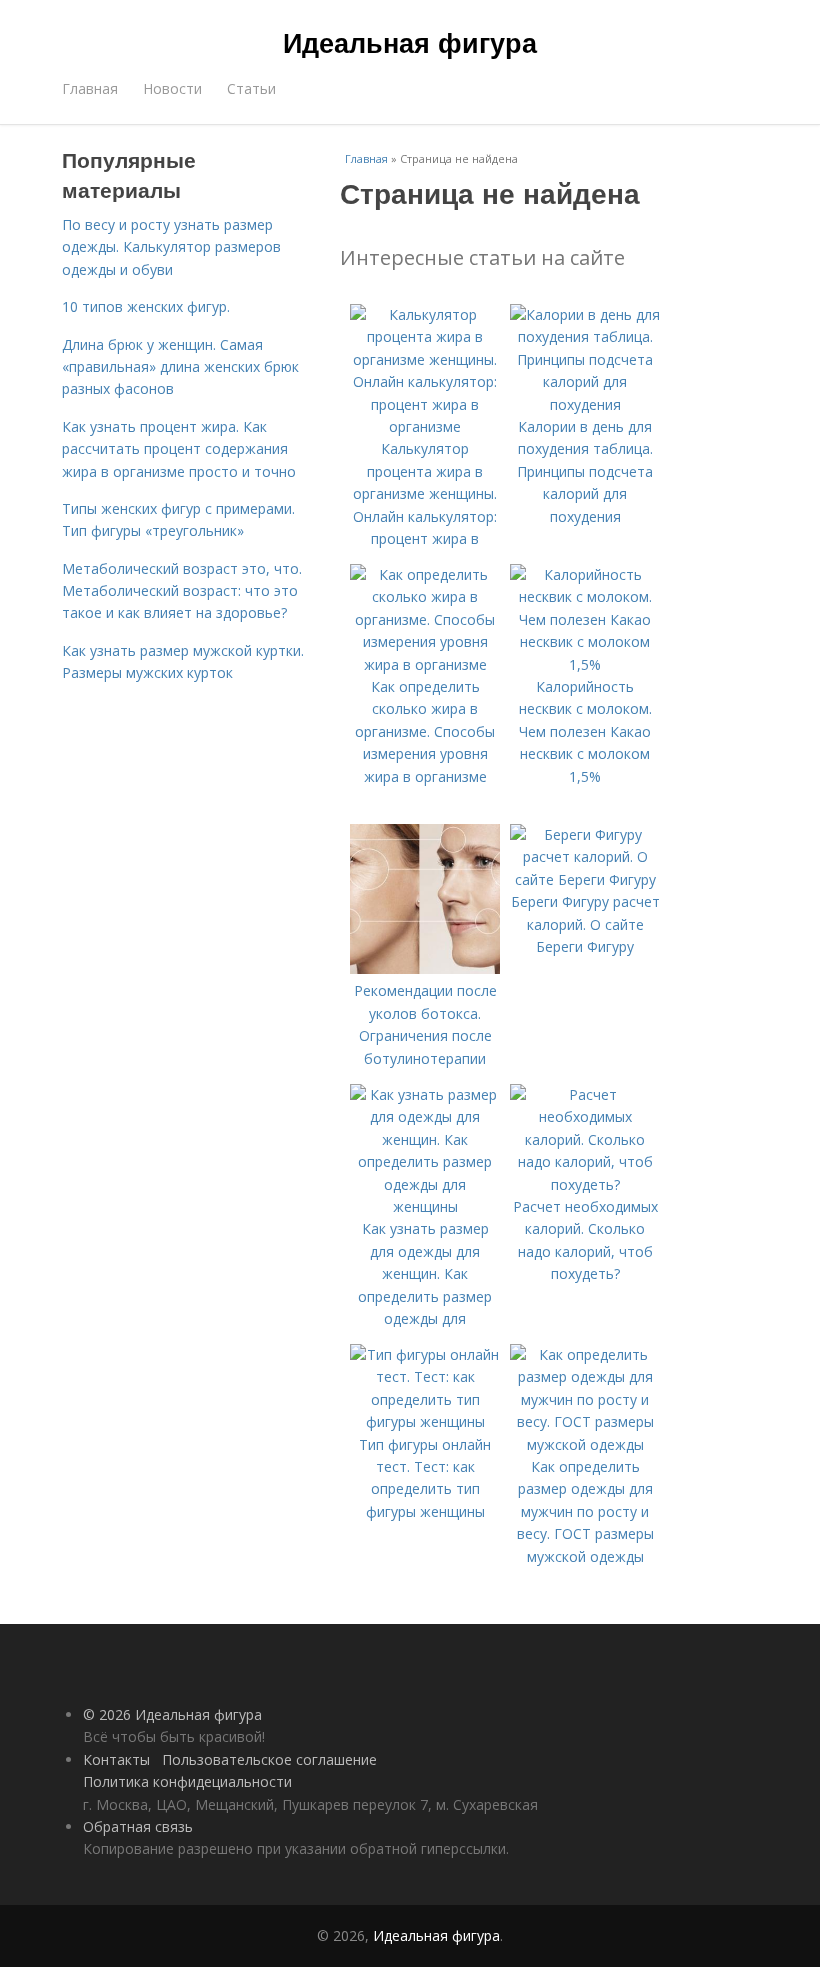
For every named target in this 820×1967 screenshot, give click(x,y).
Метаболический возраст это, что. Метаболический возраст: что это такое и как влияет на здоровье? (182, 591)
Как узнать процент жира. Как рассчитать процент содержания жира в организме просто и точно (179, 449)
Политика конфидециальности (187, 1781)
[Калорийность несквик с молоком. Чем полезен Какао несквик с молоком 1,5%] (585, 664)
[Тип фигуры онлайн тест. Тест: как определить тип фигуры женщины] (425, 1421)
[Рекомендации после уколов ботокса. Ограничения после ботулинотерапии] (425, 968)
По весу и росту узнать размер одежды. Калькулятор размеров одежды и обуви (171, 247)
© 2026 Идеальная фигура (172, 1714)
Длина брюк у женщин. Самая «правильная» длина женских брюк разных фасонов (180, 367)
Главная (90, 88)
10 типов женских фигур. (146, 306)
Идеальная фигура (410, 42)
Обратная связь (138, 1826)
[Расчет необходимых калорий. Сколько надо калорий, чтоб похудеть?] (585, 1184)
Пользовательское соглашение (269, 1759)
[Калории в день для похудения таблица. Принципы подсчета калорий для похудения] (585, 404)
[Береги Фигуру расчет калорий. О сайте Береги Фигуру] (585, 879)
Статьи (251, 88)
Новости (172, 88)
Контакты (116, 1759)
